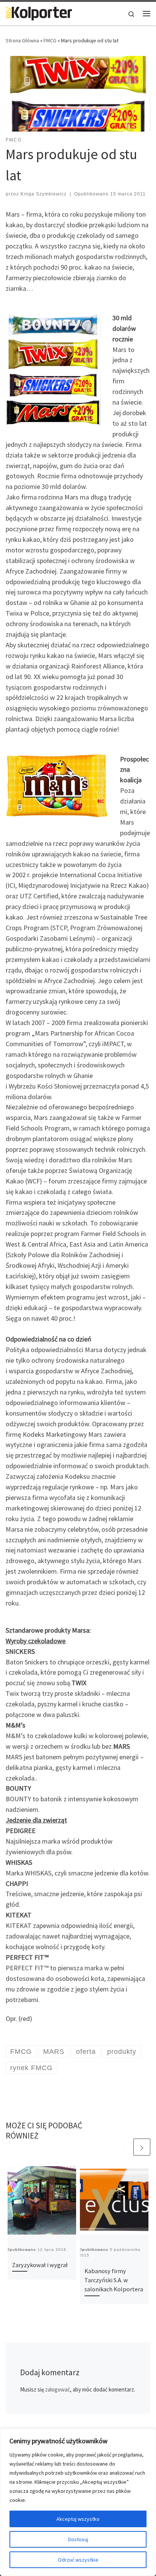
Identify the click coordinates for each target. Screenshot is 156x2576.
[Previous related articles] (124, 2147)
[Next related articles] (142, 2147)
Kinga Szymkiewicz (44, 194)
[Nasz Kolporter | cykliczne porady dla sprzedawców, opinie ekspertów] (39, 12)
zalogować (58, 2389)
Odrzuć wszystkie (78, 2560)
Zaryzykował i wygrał (40, 2265)
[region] (78, 2502)
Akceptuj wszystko (78, 2519)
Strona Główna (22, 40)
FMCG (50, 40)
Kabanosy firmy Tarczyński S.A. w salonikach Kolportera (114, 2280)
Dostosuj (78, 2539)
